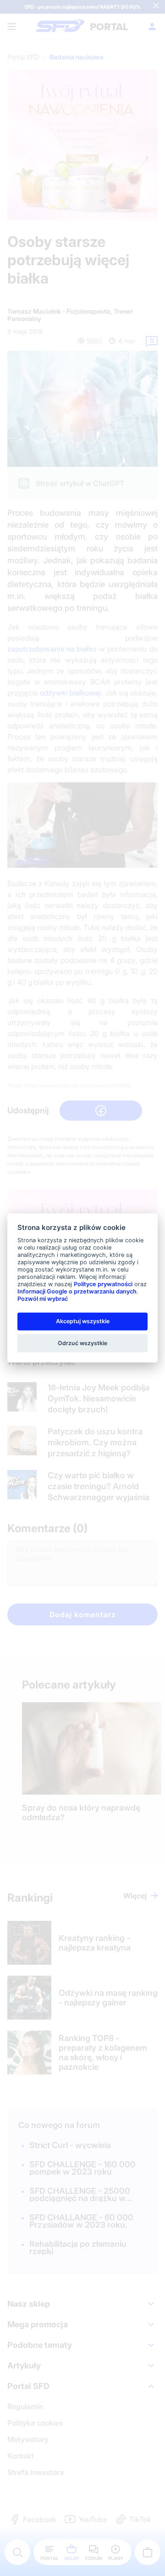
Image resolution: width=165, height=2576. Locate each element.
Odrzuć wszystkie (82, 1343)
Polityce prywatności (103, 1284)
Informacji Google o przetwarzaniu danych (77, 1291)
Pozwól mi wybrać (43, 1299)
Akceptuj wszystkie (83, 1321)
